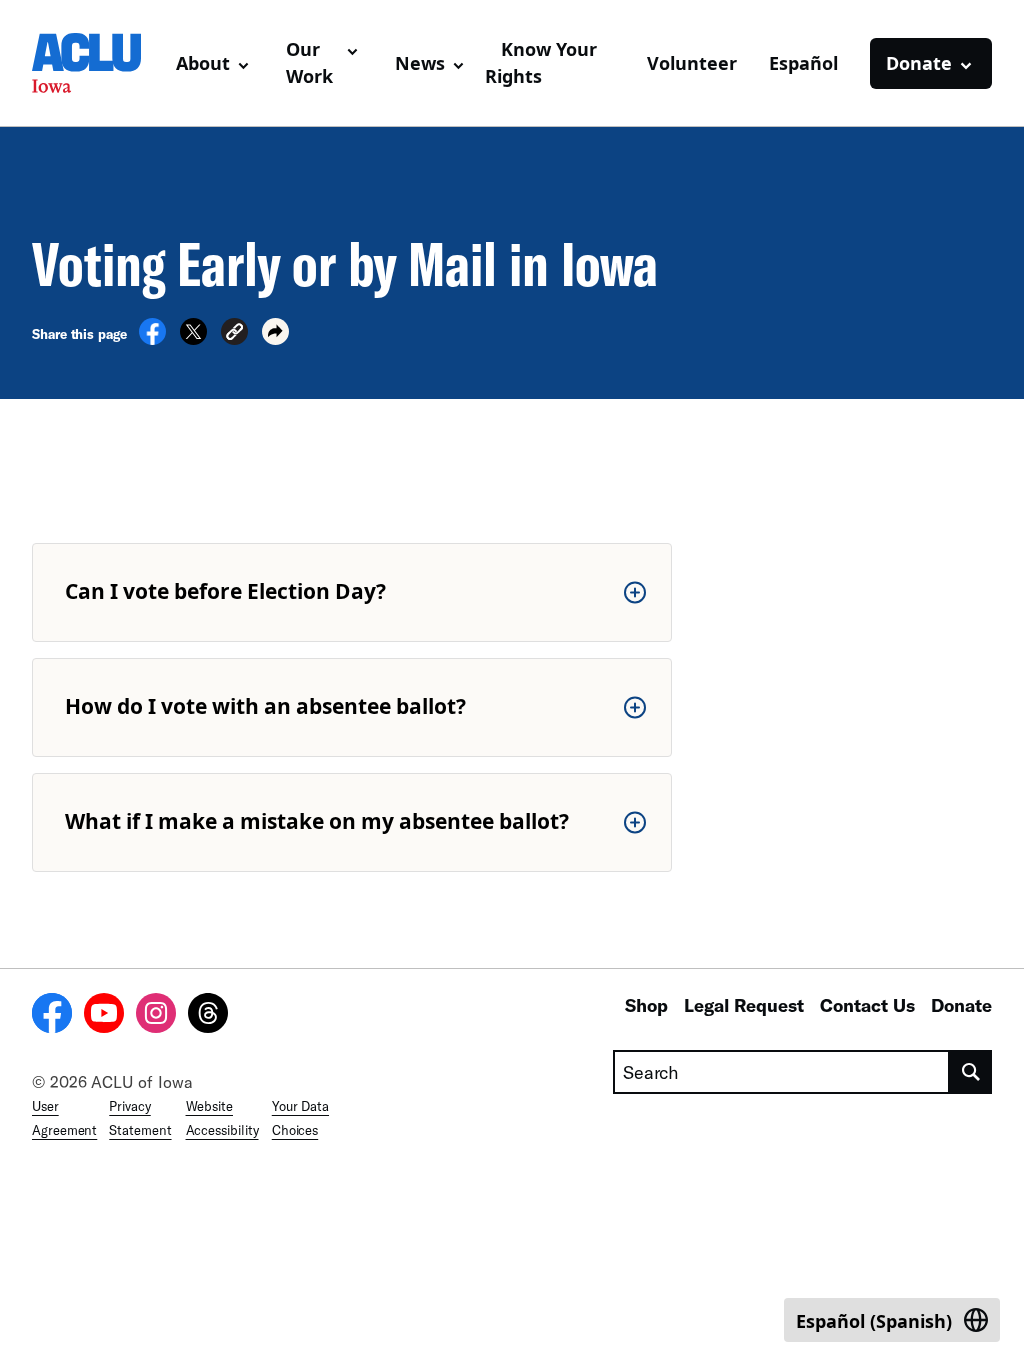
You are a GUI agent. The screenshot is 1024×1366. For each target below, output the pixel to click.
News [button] (420, 63)
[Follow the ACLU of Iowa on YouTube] (104, 1016)
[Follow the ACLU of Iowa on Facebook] (52, 1016)
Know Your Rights (541, 62)
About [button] (203, 63)
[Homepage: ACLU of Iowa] (96, 63)
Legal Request (744, 1005)
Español (803, 63)
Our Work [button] (309, 62)
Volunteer (692, 63)
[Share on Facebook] (152, 339)
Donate (961, 1005)
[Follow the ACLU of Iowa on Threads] (208, 1016)
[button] (234, 334)
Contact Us (867, 1005)
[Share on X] (193, 339)
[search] (971, 1072)
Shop (646, 1005)
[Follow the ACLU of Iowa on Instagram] (156, 1016)
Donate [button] (919, 63)
